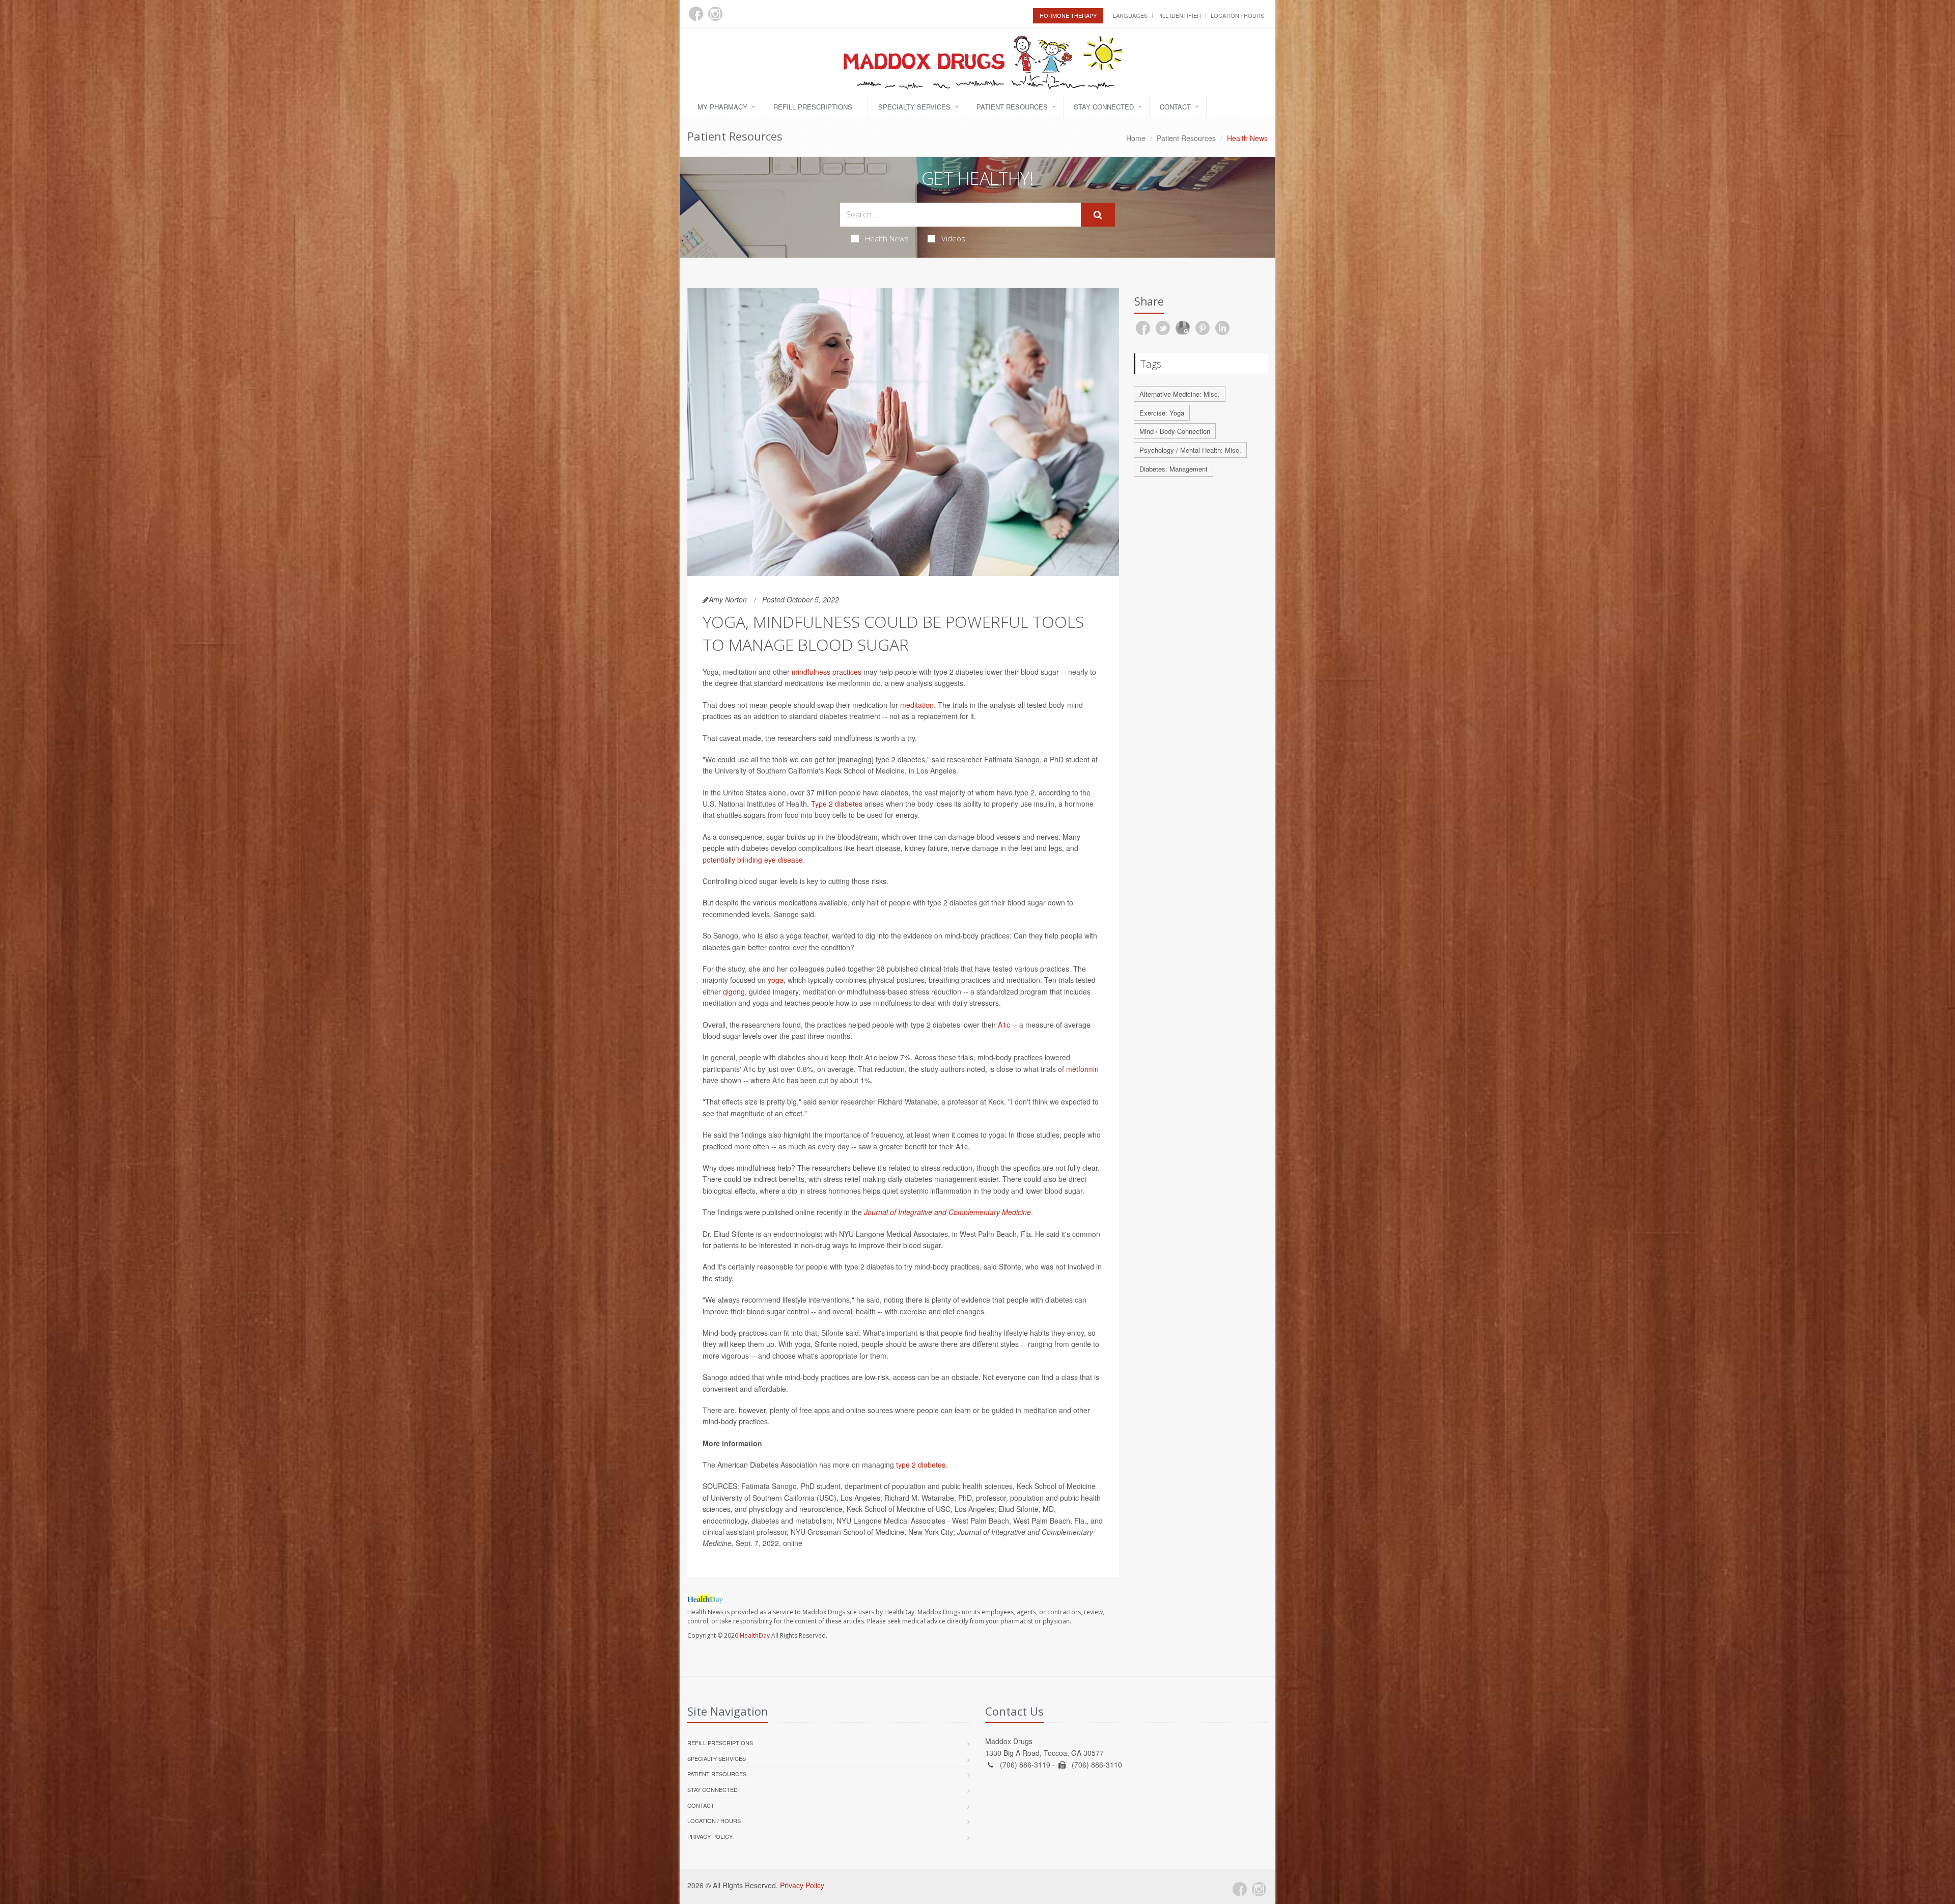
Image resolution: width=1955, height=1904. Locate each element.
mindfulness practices (827, 672)
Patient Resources (1012, 107)
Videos (953, 238)
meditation (917, 705)
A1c (1004, 1025)
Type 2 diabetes (837, 804)
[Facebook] (696, 14)
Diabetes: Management (1174, 469)
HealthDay (755, 1635)
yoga (776, 980)
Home (1136, 138)
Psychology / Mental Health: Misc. (1190, 450)
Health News (887, 238)
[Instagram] (715, 14)
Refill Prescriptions (813, 107)
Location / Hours (1237, 15)
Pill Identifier (1179, 15)
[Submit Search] (1098, 215)
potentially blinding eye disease (753, 860)
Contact (1175, 107)
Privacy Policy (710, 1836)
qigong (734, 991)
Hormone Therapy (1068, 15)
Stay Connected (1104, 107)
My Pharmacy (722, 107)
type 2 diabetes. (922, 1465)
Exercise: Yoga (1162, 413)
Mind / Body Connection (1175, 431)
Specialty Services (914, 107)
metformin (1082, 1069)
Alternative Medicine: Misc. (1180, 394)
